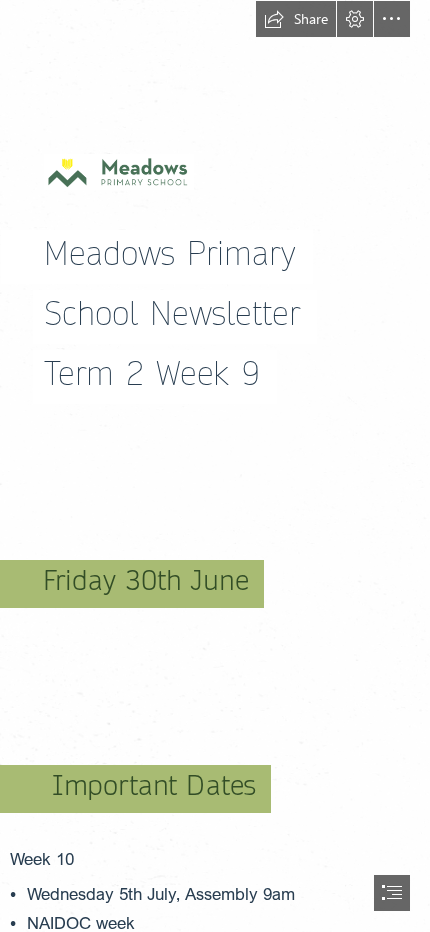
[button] (296, 19)
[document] (215, 466)
